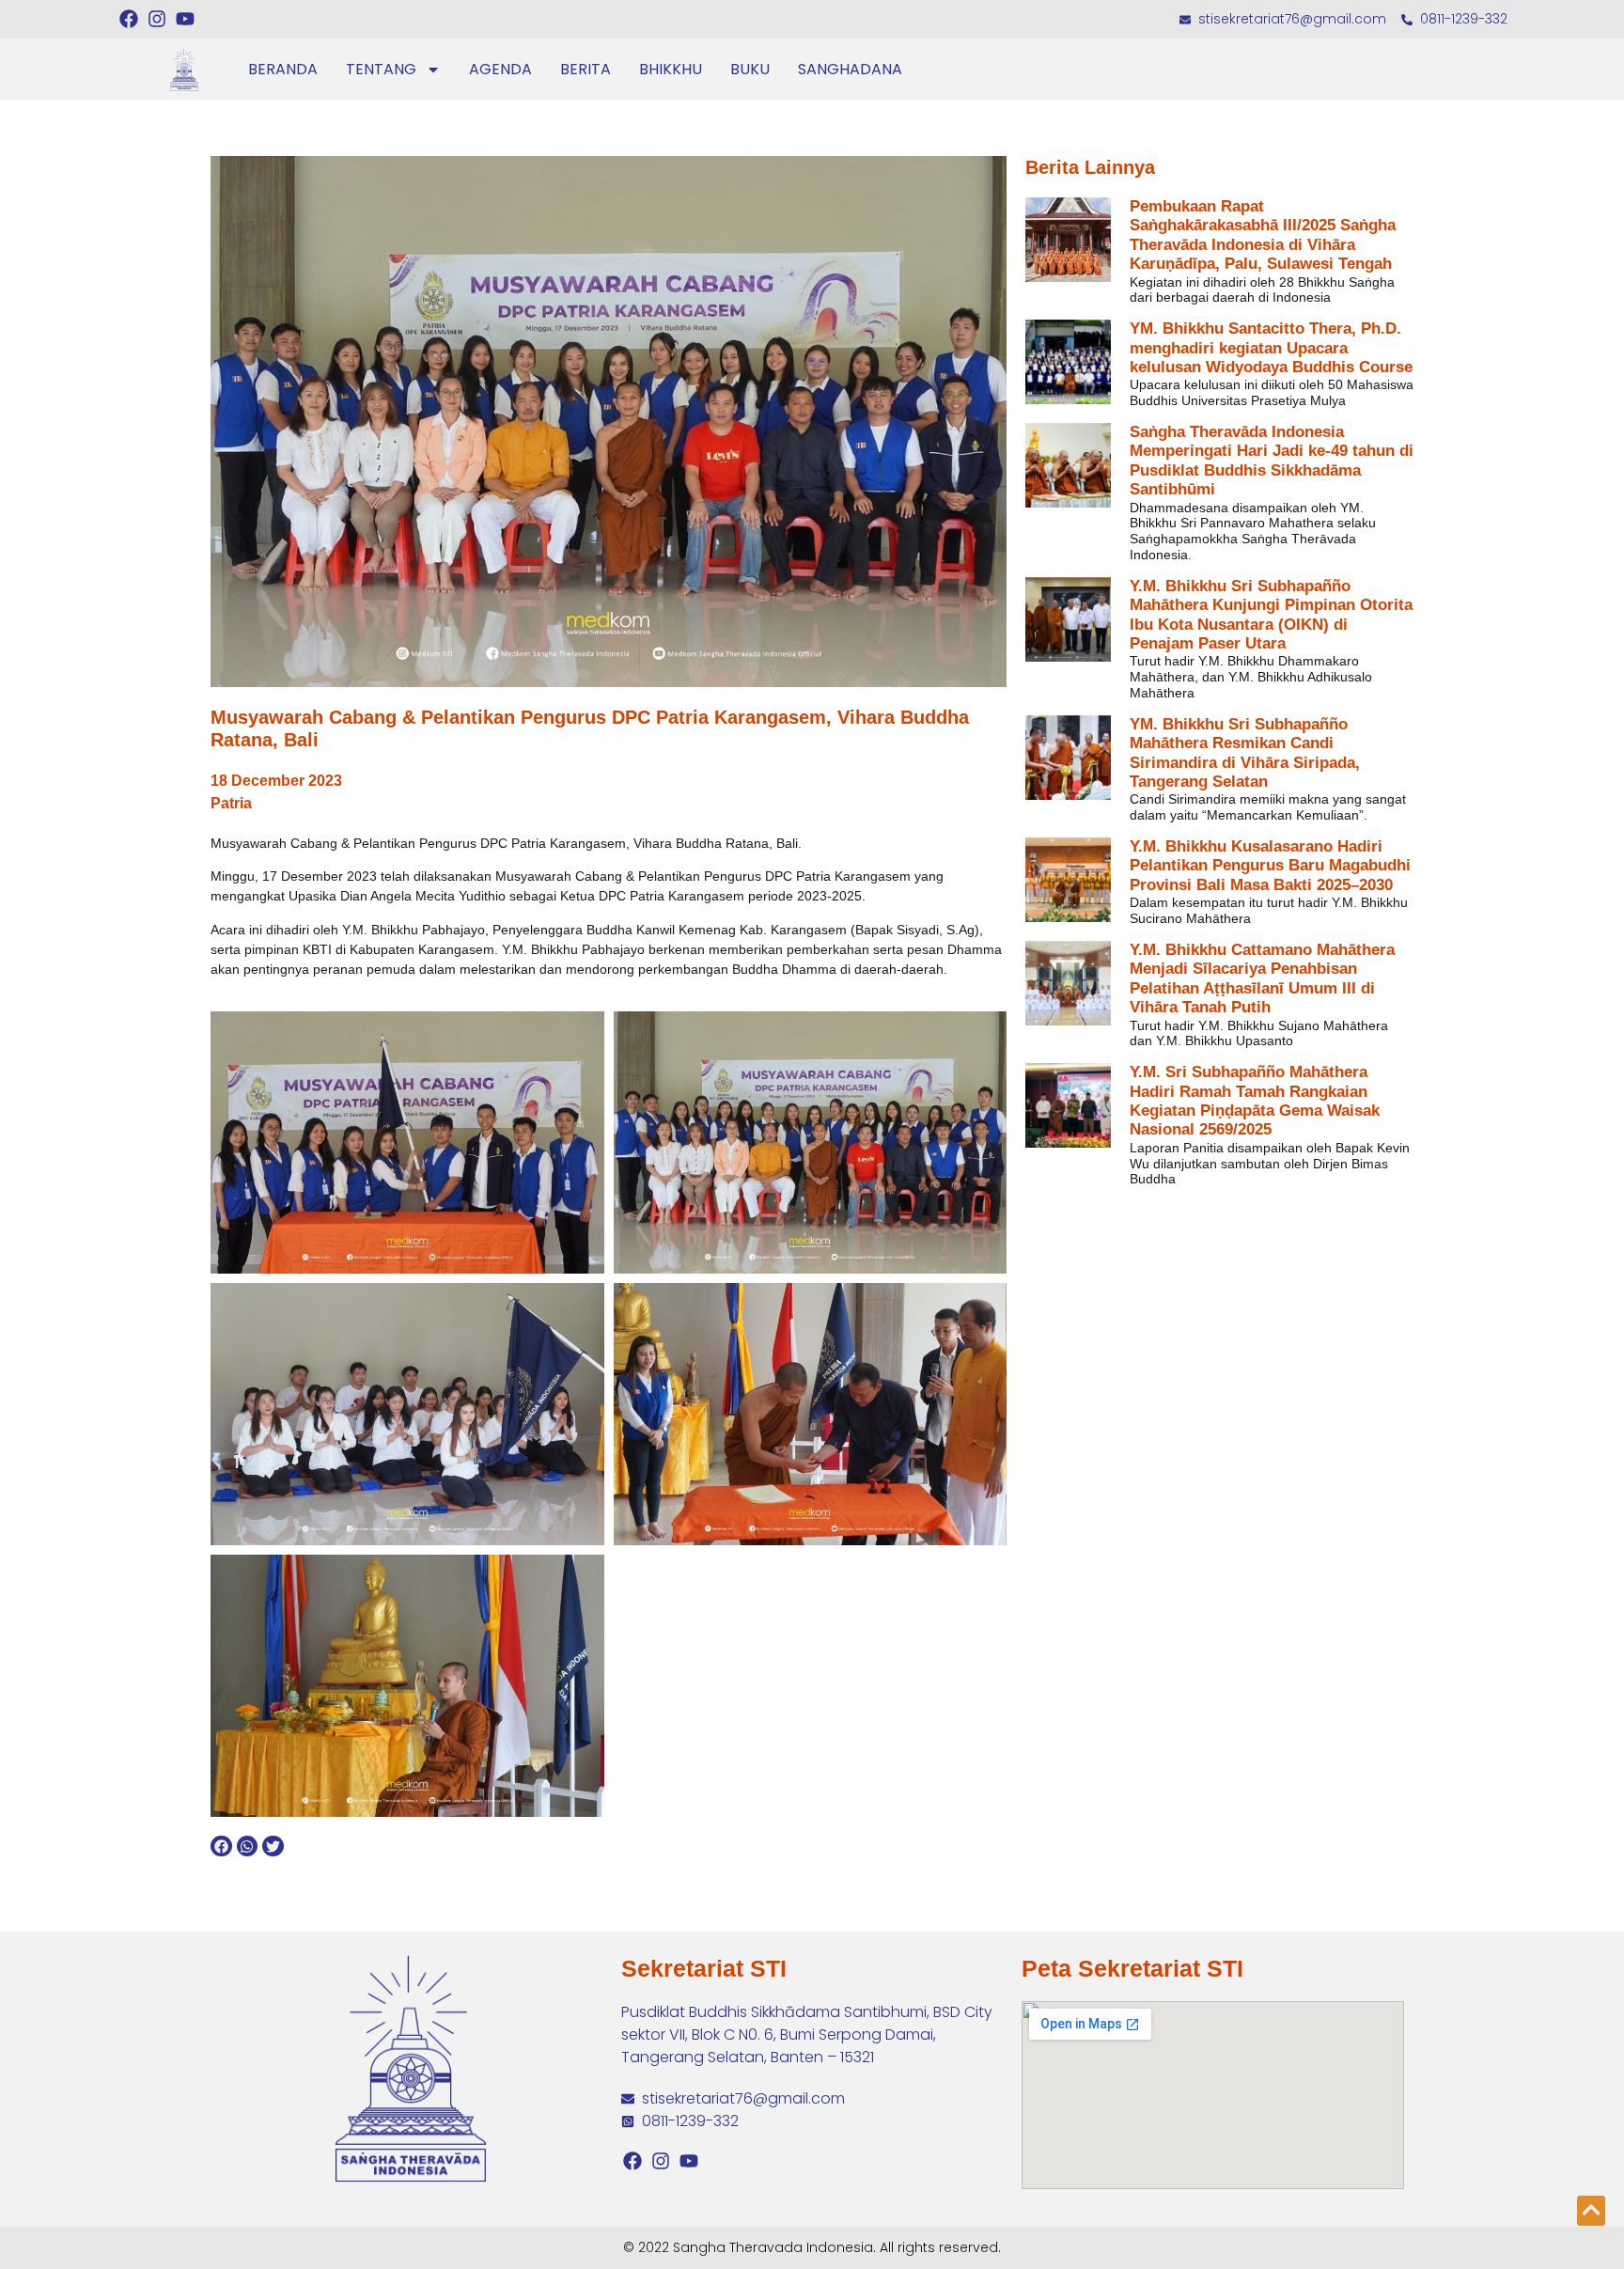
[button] (221, 1846)
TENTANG (381, 69)
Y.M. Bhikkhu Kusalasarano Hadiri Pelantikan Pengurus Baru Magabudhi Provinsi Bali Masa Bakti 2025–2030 (1270, 866)
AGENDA (500, 69)
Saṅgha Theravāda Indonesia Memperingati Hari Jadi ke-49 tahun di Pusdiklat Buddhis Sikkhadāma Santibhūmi (1272, 461)
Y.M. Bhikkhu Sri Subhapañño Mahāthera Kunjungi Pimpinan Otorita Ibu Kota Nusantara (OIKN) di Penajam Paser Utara (1271, 615)
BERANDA (283, 69)
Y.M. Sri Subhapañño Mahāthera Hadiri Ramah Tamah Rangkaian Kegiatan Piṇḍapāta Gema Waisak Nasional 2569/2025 (1255, 1101)
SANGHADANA (850, 69)
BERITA (586, 69)
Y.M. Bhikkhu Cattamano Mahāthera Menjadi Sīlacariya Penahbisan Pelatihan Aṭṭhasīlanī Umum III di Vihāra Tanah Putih (1262, 978)
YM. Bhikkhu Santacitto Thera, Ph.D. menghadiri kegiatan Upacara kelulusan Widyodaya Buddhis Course (1271, 348)
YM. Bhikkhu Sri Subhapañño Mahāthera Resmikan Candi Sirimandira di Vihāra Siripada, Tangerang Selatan (1245, 753)
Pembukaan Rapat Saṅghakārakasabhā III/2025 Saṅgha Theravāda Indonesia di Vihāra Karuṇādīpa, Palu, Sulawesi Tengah (1263, 235)
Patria (231, 803)
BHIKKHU (671, 69)
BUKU (750, 69)
